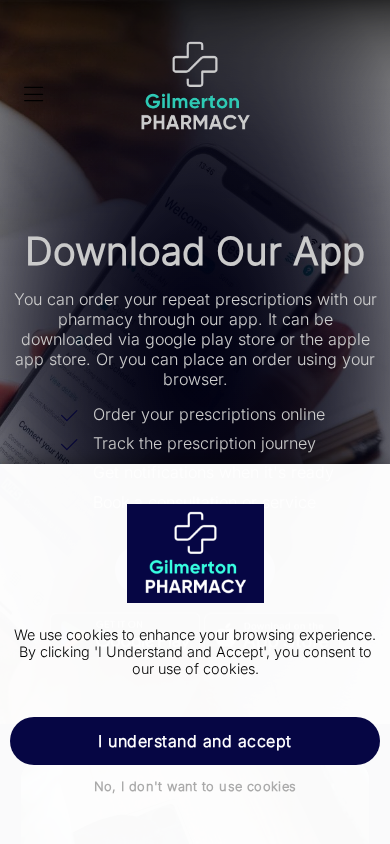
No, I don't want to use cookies (195, 786)
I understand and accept (194, 741)
